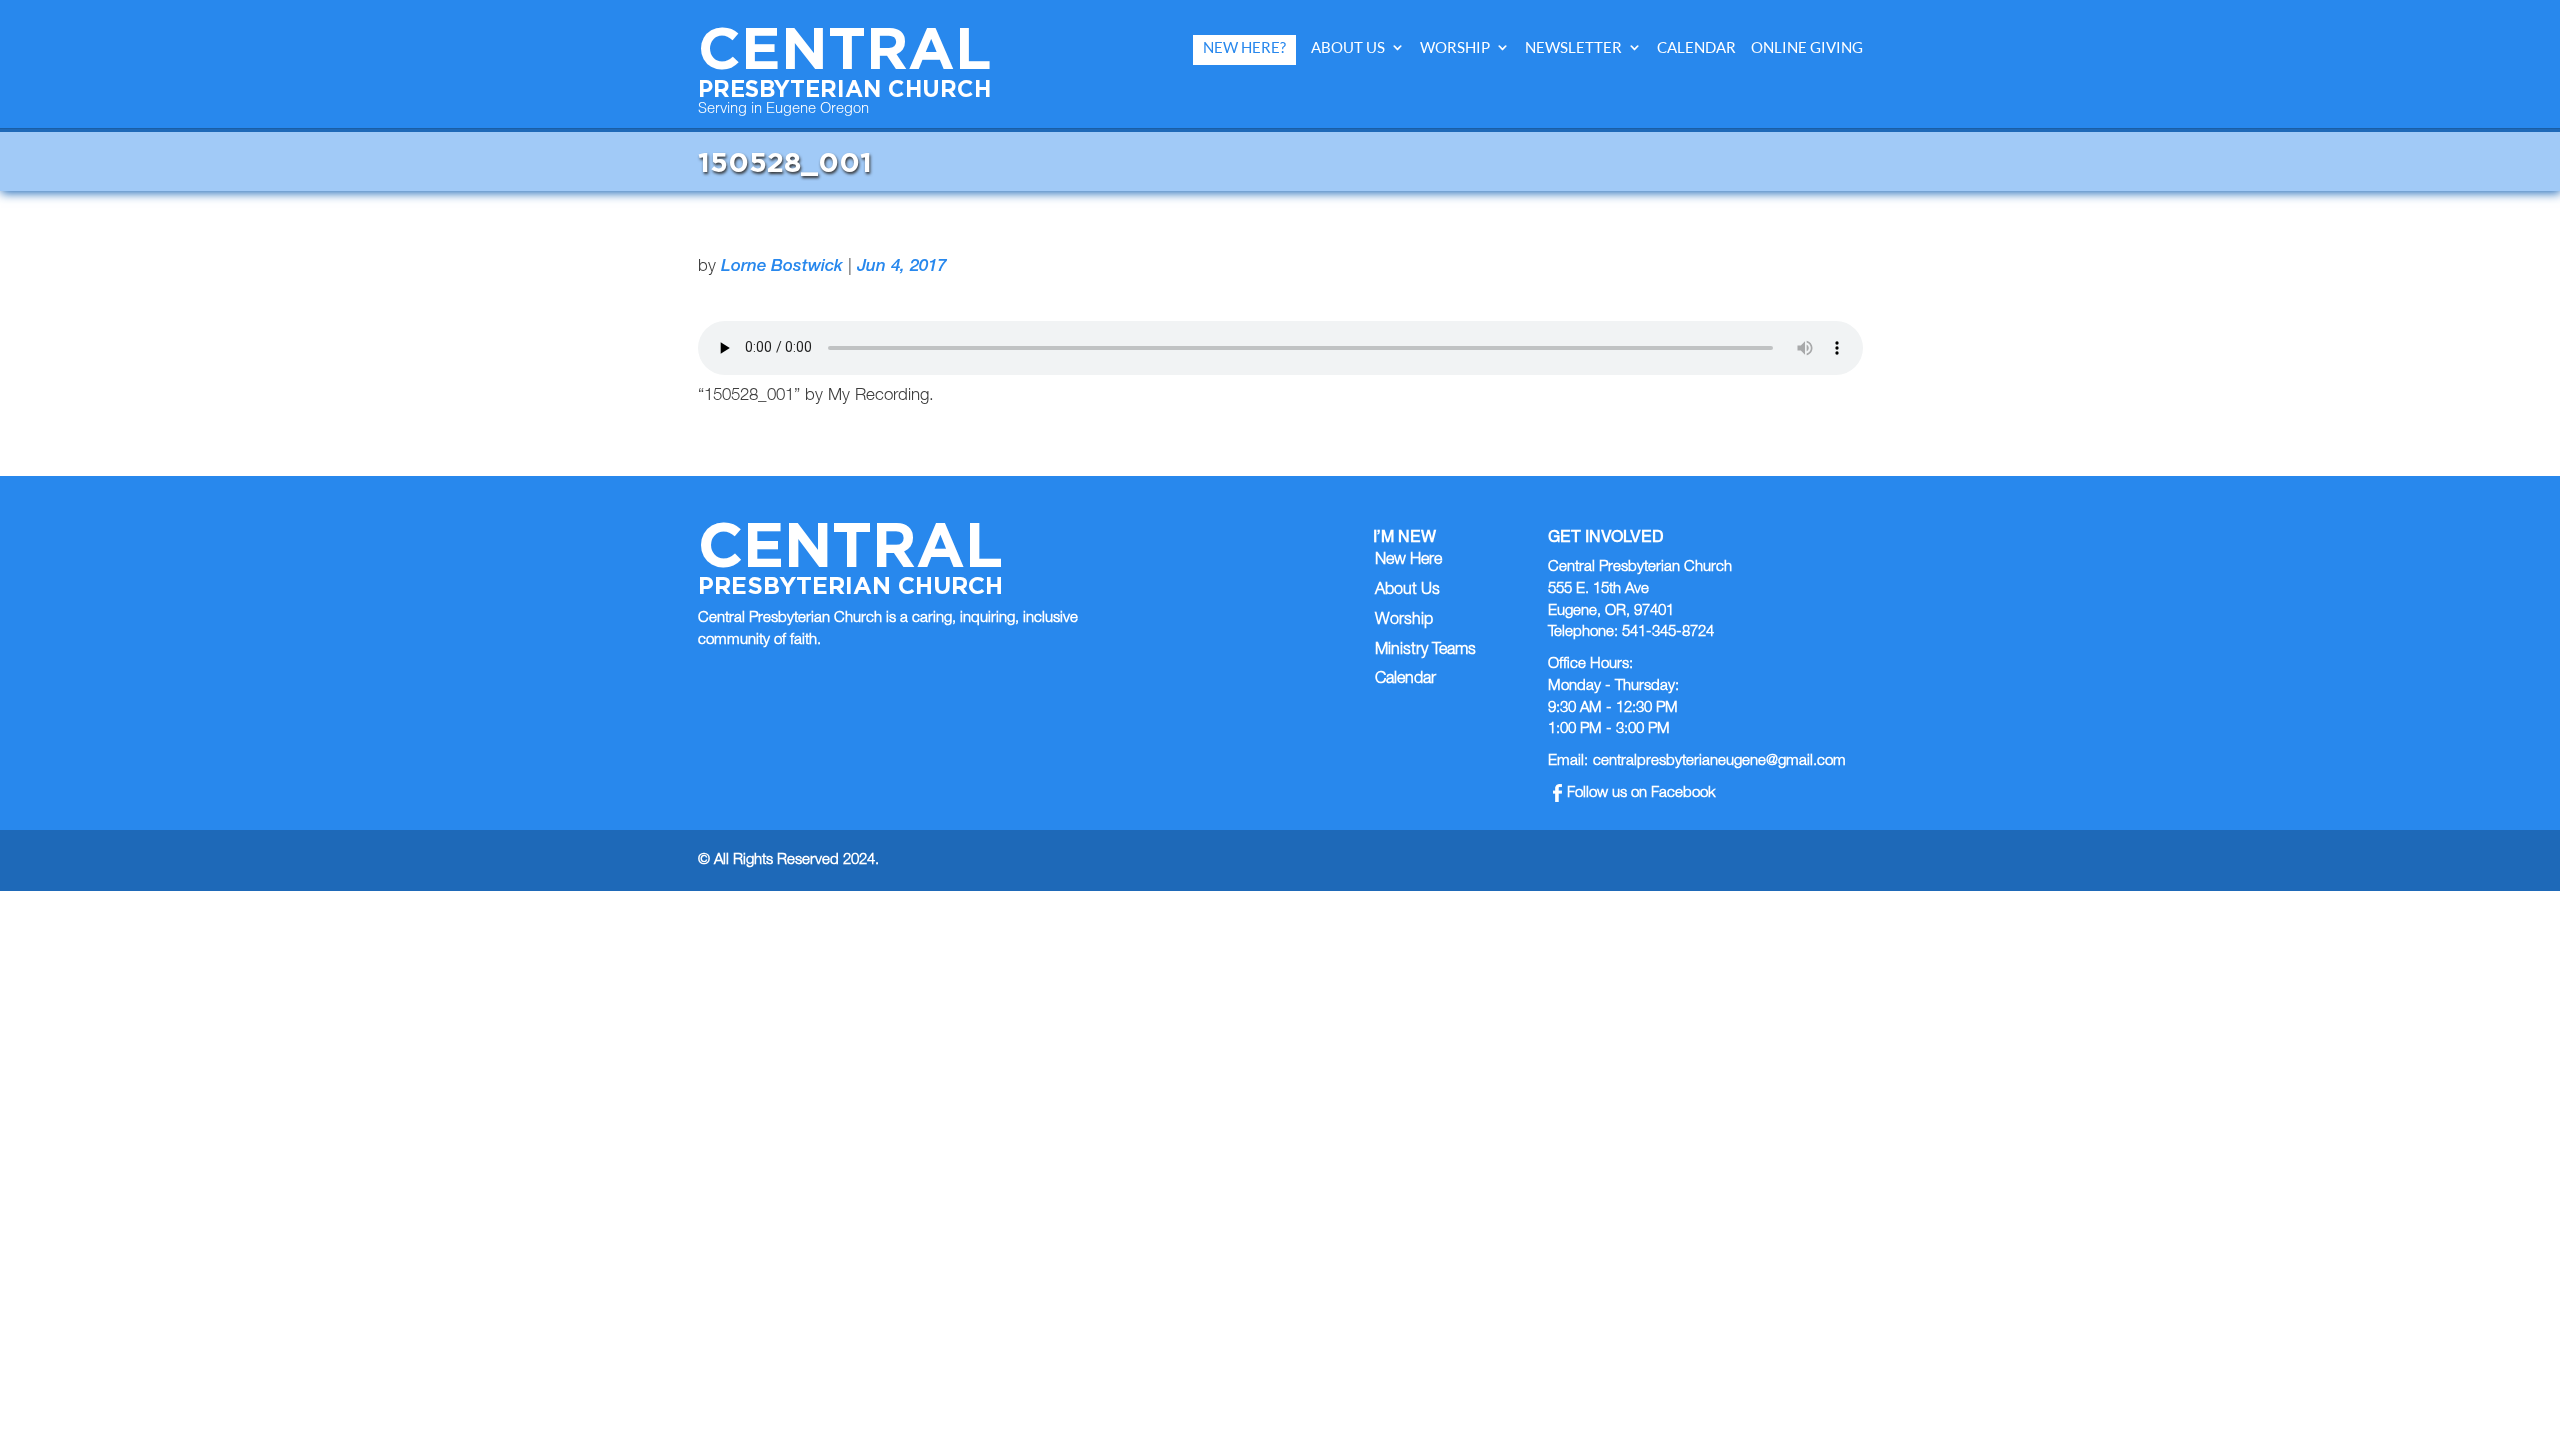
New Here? (1244, 47)
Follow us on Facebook (1641, 793)
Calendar (1696, 47)
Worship (1455, 47)
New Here (1408, 561)
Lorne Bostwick (782, 267)
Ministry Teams (1425, 651)
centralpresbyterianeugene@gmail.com (1719, 761)
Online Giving (1807, 47)
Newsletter (1573, 47)
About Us (1348, 47)
